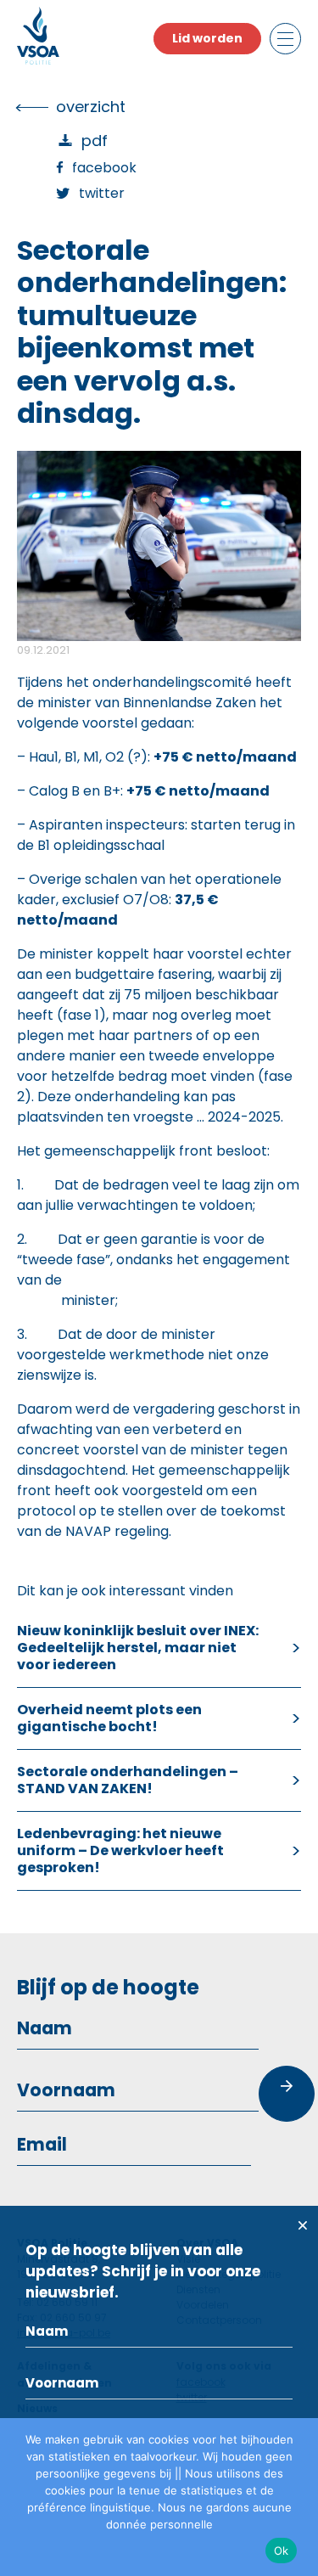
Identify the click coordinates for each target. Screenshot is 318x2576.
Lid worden (207, 38)
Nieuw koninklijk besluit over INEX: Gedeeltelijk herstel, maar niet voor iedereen (138, 1648)
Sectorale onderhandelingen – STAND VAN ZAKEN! (128, 1780)
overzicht (91, 107)
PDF (95, 141)
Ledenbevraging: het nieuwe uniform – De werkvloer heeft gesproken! (120, 1850)
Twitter (102, 193)
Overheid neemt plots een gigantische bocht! (109, 1718)
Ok (282, 2551)
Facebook (104, 168)
